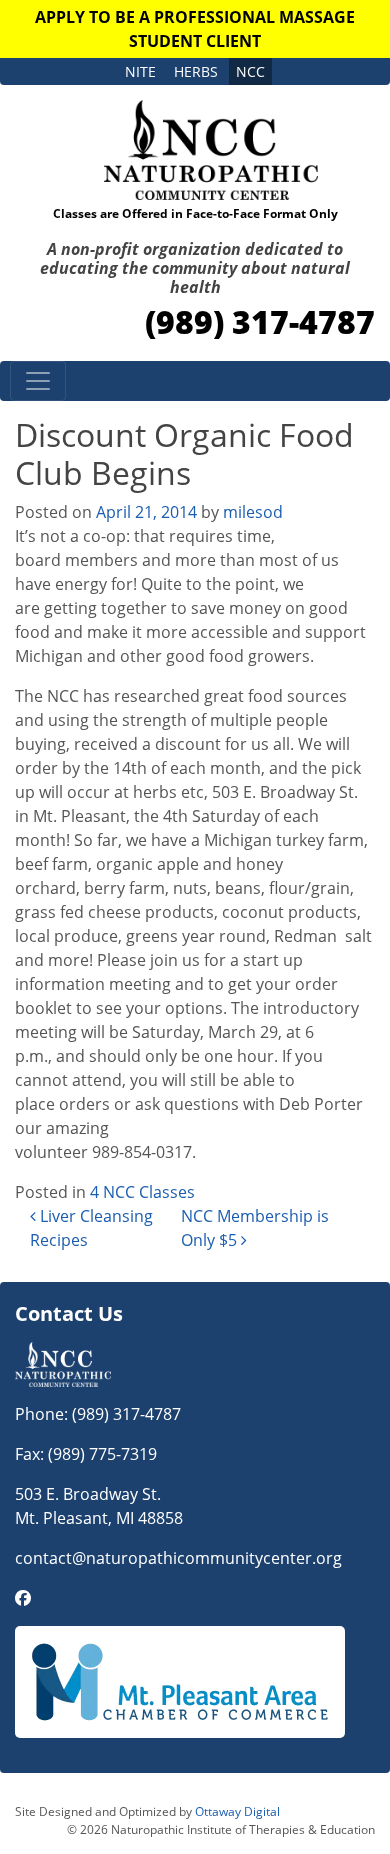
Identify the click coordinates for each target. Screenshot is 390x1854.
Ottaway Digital (237, 1811)
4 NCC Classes (142, 1192)
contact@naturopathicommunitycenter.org (178, 1558)
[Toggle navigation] (38, 381)
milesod (253, 512)
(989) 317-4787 (260, 321)
